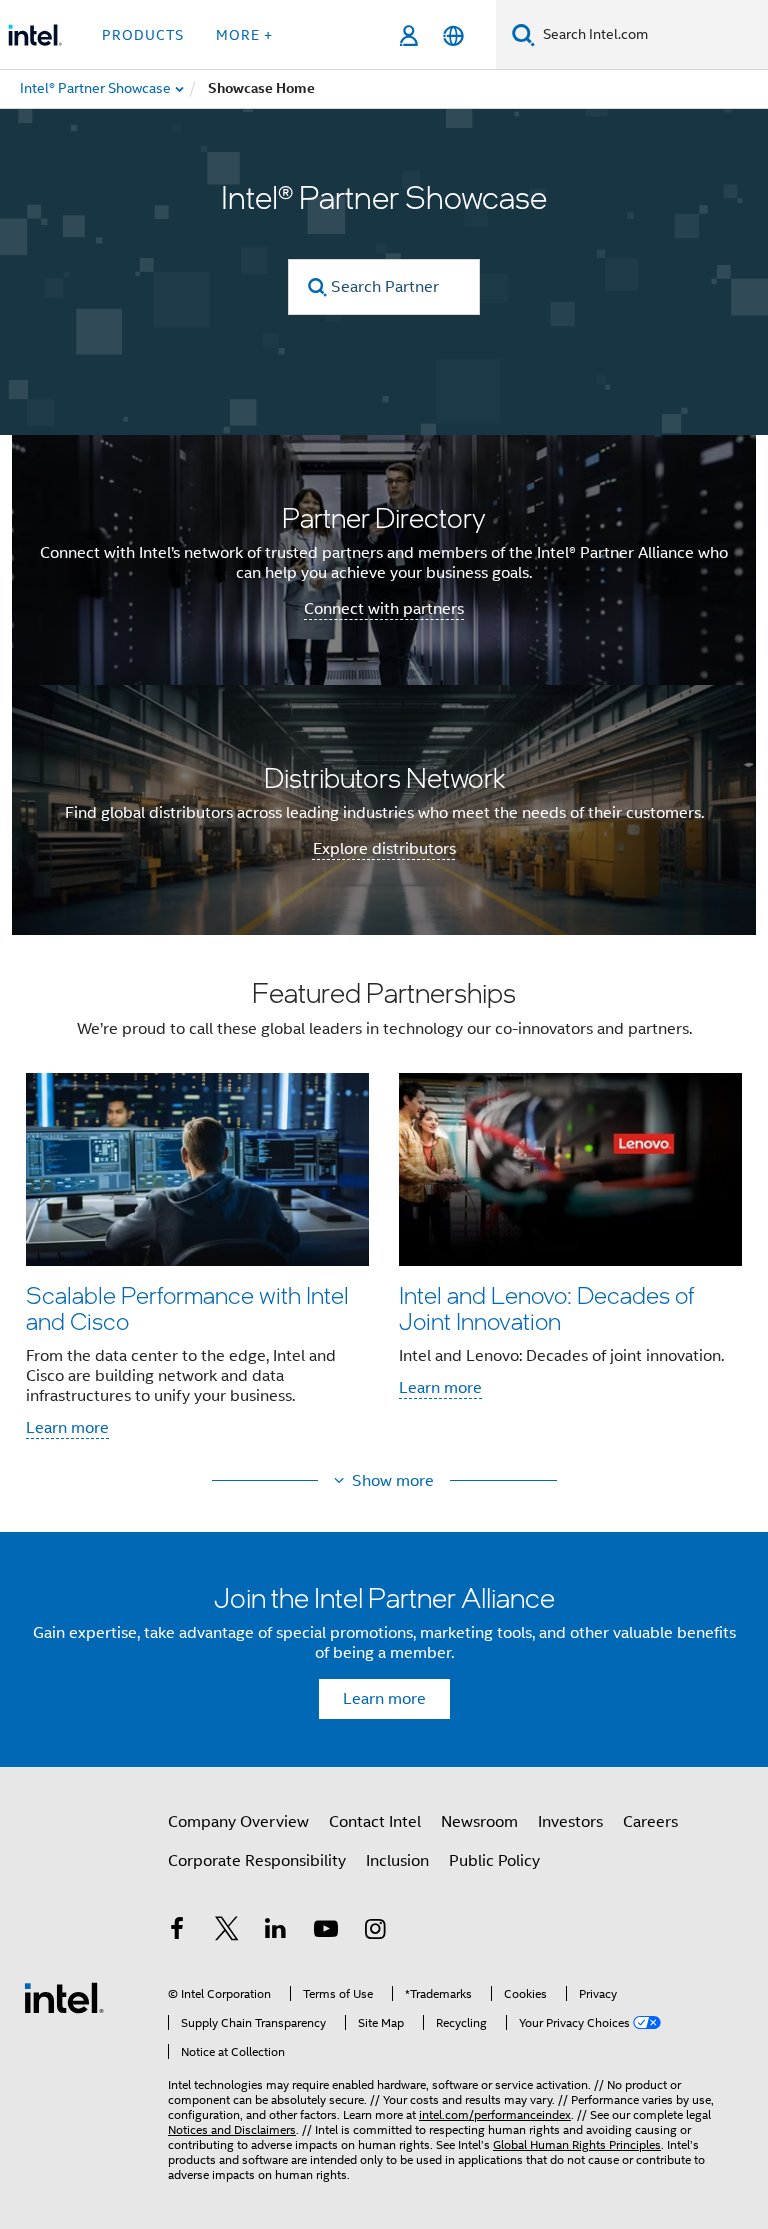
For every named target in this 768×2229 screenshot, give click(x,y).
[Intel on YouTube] (326, 1932)
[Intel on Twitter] (227, 1932)
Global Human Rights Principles (577, 2144)
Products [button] (143, 35)
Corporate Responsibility (257, 1861)
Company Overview (238, 1822)
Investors (570, 1822)
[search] (317, 287)
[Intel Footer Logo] (64, 1997)
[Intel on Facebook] (177, 1932)
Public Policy (494, 1861)
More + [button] (244, 35)
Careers (650, 1822)
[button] (384, 1214)
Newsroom (479, 1822)
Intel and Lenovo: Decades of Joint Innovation (546, 1307)
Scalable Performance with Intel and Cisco (187, 1307)
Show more (393, 1481)
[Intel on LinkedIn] (276, 1932)
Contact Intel (375, 1822)
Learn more (67, 1428)
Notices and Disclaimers (232, 2129)
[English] (453, 35)
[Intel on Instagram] (375, 1932)
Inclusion (397, 1861)
